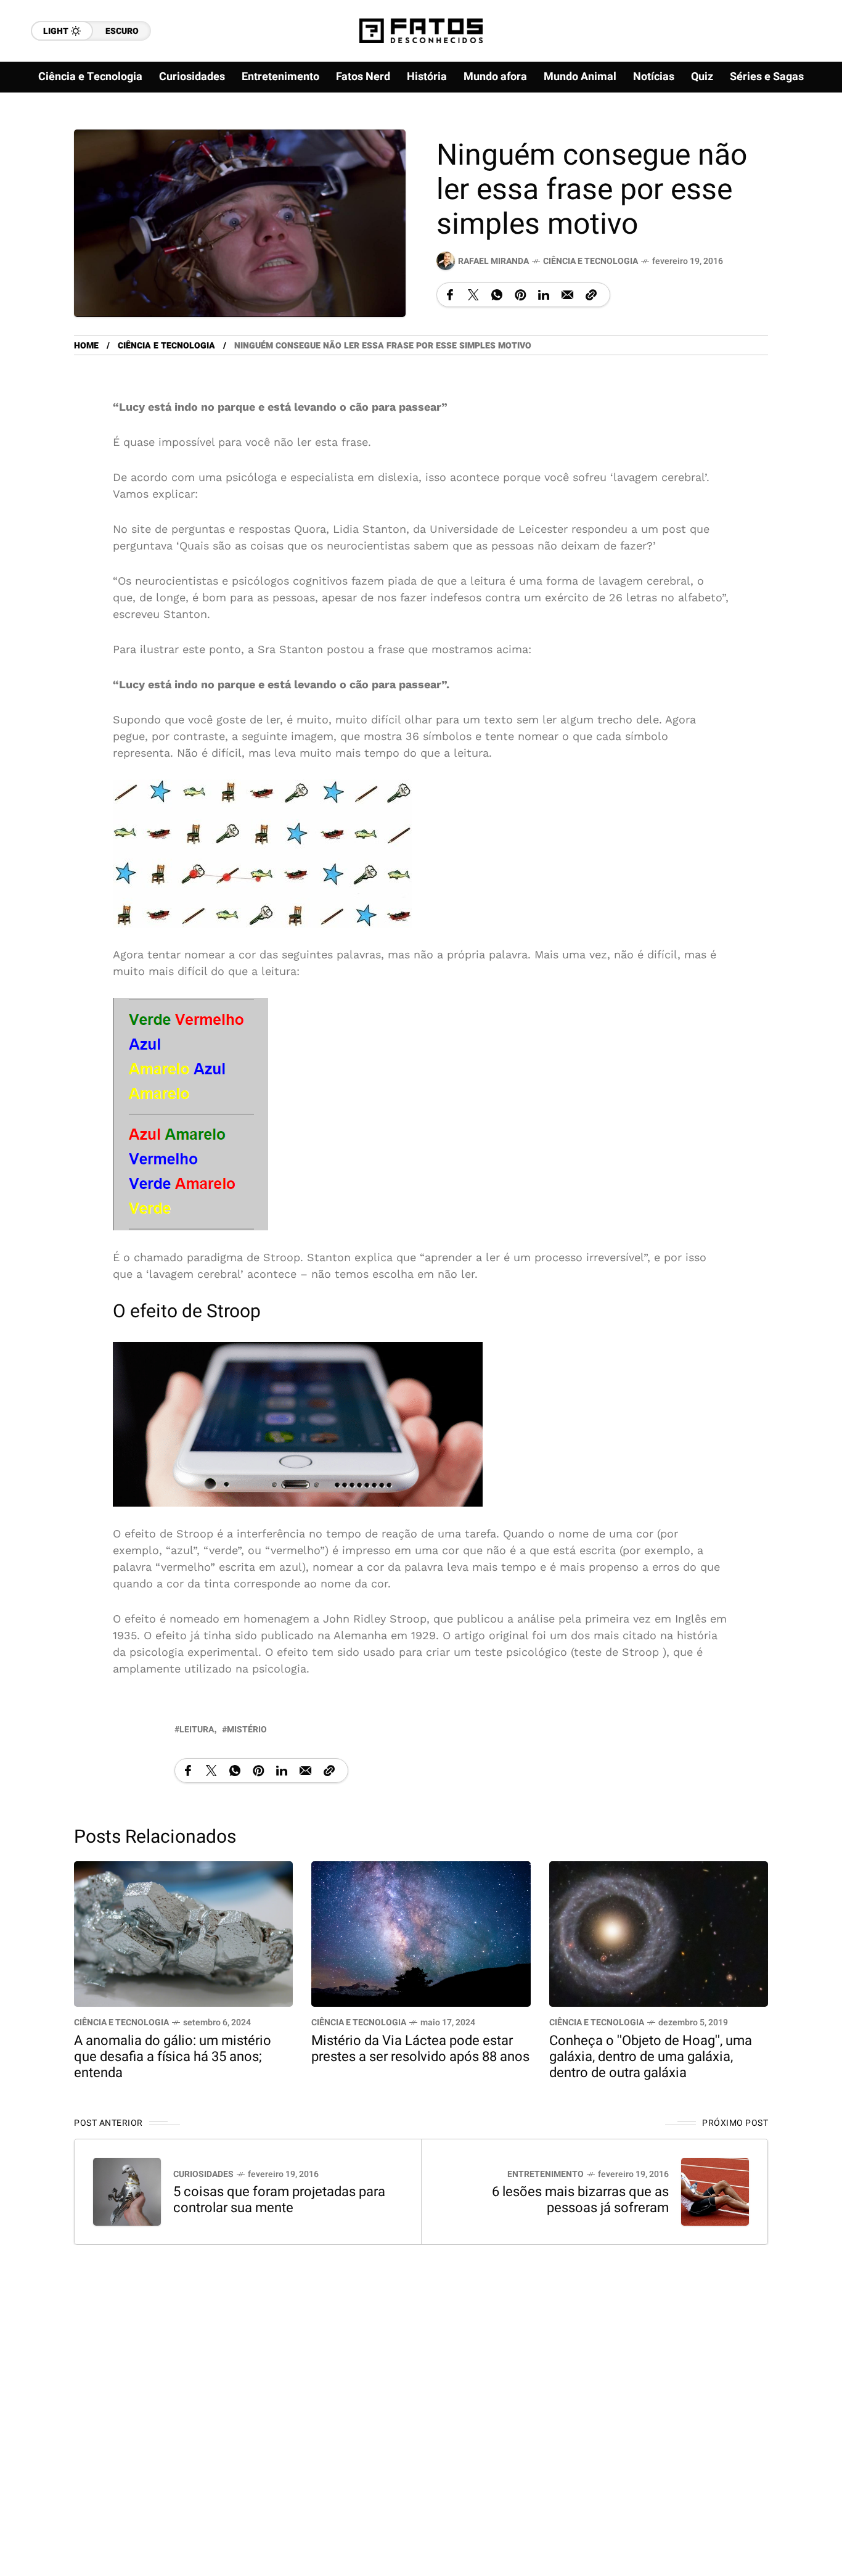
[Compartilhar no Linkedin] (544, 295)
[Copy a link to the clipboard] (591, 295)
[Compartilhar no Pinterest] (520, 295)
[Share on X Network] (473, 295)
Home (86, 346)
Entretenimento (546, 2174)
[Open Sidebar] (805, 142)
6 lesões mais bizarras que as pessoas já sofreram (580, 2199)
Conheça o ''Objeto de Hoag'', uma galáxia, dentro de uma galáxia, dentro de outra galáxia (651, 2057)
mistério (247, 1729)
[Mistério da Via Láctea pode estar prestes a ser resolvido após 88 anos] (421, 1932)
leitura (197, 1729)
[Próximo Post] (715, 2191)
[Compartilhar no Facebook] (450, 295)
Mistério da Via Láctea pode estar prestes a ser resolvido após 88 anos (420, 2049)
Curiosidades (203, 2174)
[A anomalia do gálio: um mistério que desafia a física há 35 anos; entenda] (183, 1932)
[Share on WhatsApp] (497, 295)
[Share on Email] (567, 295)
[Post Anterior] (127, 2191)
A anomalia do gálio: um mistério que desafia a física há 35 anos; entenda (173, 2057)
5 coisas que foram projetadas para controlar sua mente (279, 2199)
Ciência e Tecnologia (591, 261)
